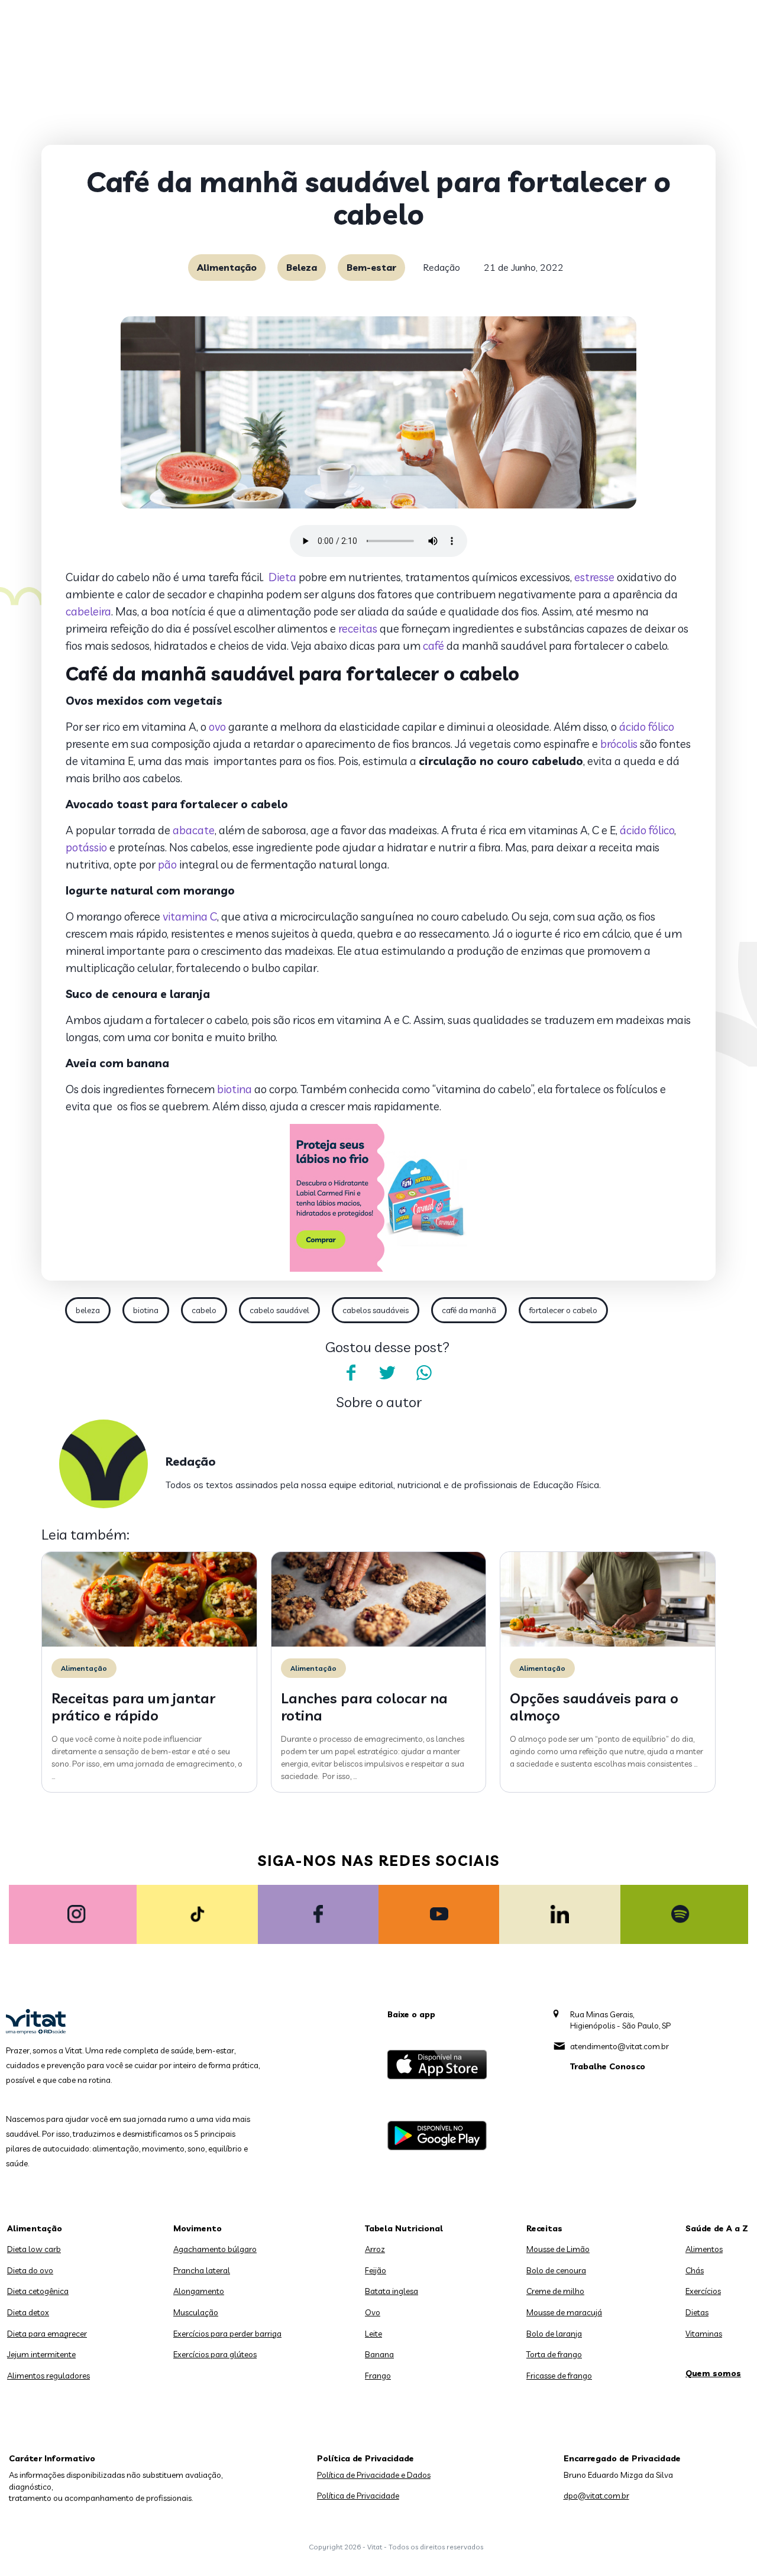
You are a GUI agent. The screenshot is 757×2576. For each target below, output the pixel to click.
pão (167, 864)
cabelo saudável (279, 1310)
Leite (373, 2334)
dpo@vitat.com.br (596, 2496)
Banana (379, 2354)
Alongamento (199, 2291)
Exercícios (703, 2291)
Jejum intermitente (41, 2354)
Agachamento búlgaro (215, 2249)
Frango (378, 2376)
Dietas (697, 2312)
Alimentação (227, 267)
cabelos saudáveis (376, 1310)
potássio (86, 847)
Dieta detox (28, 2312)
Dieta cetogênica (38, 2291)
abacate (194, 830)
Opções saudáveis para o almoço (594, 1707)
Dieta (282, 577)
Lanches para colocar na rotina (364, 1707)
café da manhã (469, 1310)
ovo (217, 727)
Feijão (376, 2270)
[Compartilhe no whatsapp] (424, 1373)
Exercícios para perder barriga (227, 2334)
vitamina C (190, 916)
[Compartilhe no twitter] (387, 1373)
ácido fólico (647, 727)
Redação (441, 267)
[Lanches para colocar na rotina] (379, 1644)
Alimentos (704, 2249)
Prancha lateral (202, 2270)
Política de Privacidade (358, 2496)
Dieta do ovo (30, 2270)
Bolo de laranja (554, 2334)
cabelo (204, 1310)
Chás (695, 2270)
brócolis (619, 744)
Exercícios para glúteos (215, 2354)
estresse (594, 577)
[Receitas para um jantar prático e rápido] (149, 1644)
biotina (234, 1089)
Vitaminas (704, 2334)
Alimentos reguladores (48, 2376)
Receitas (544, 2228)
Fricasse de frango (559, 2376)
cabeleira (88, 611)
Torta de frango (554, 2354)
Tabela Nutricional (404, 2228)
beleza (88, 1310)
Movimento (198, 2228)
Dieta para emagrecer (47, 2334)
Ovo (373, 2312)
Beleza (302, 267)
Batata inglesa (392, 2291)
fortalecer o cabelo (563, 1310)
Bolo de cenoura (556, 2270)
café (434, 646)
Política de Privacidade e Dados (374, 2475)
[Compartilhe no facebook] (351, 1373)
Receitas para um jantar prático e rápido (133, 1707)
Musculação (196, 2312)
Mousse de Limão (558, 2249)
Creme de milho (555, 2291)
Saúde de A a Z (717, 2228)
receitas (358, 628)
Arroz (375, 2249)
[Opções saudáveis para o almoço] (608, 1644)
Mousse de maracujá (564, 2312)
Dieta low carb (34, 2249)
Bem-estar (371, 267)
